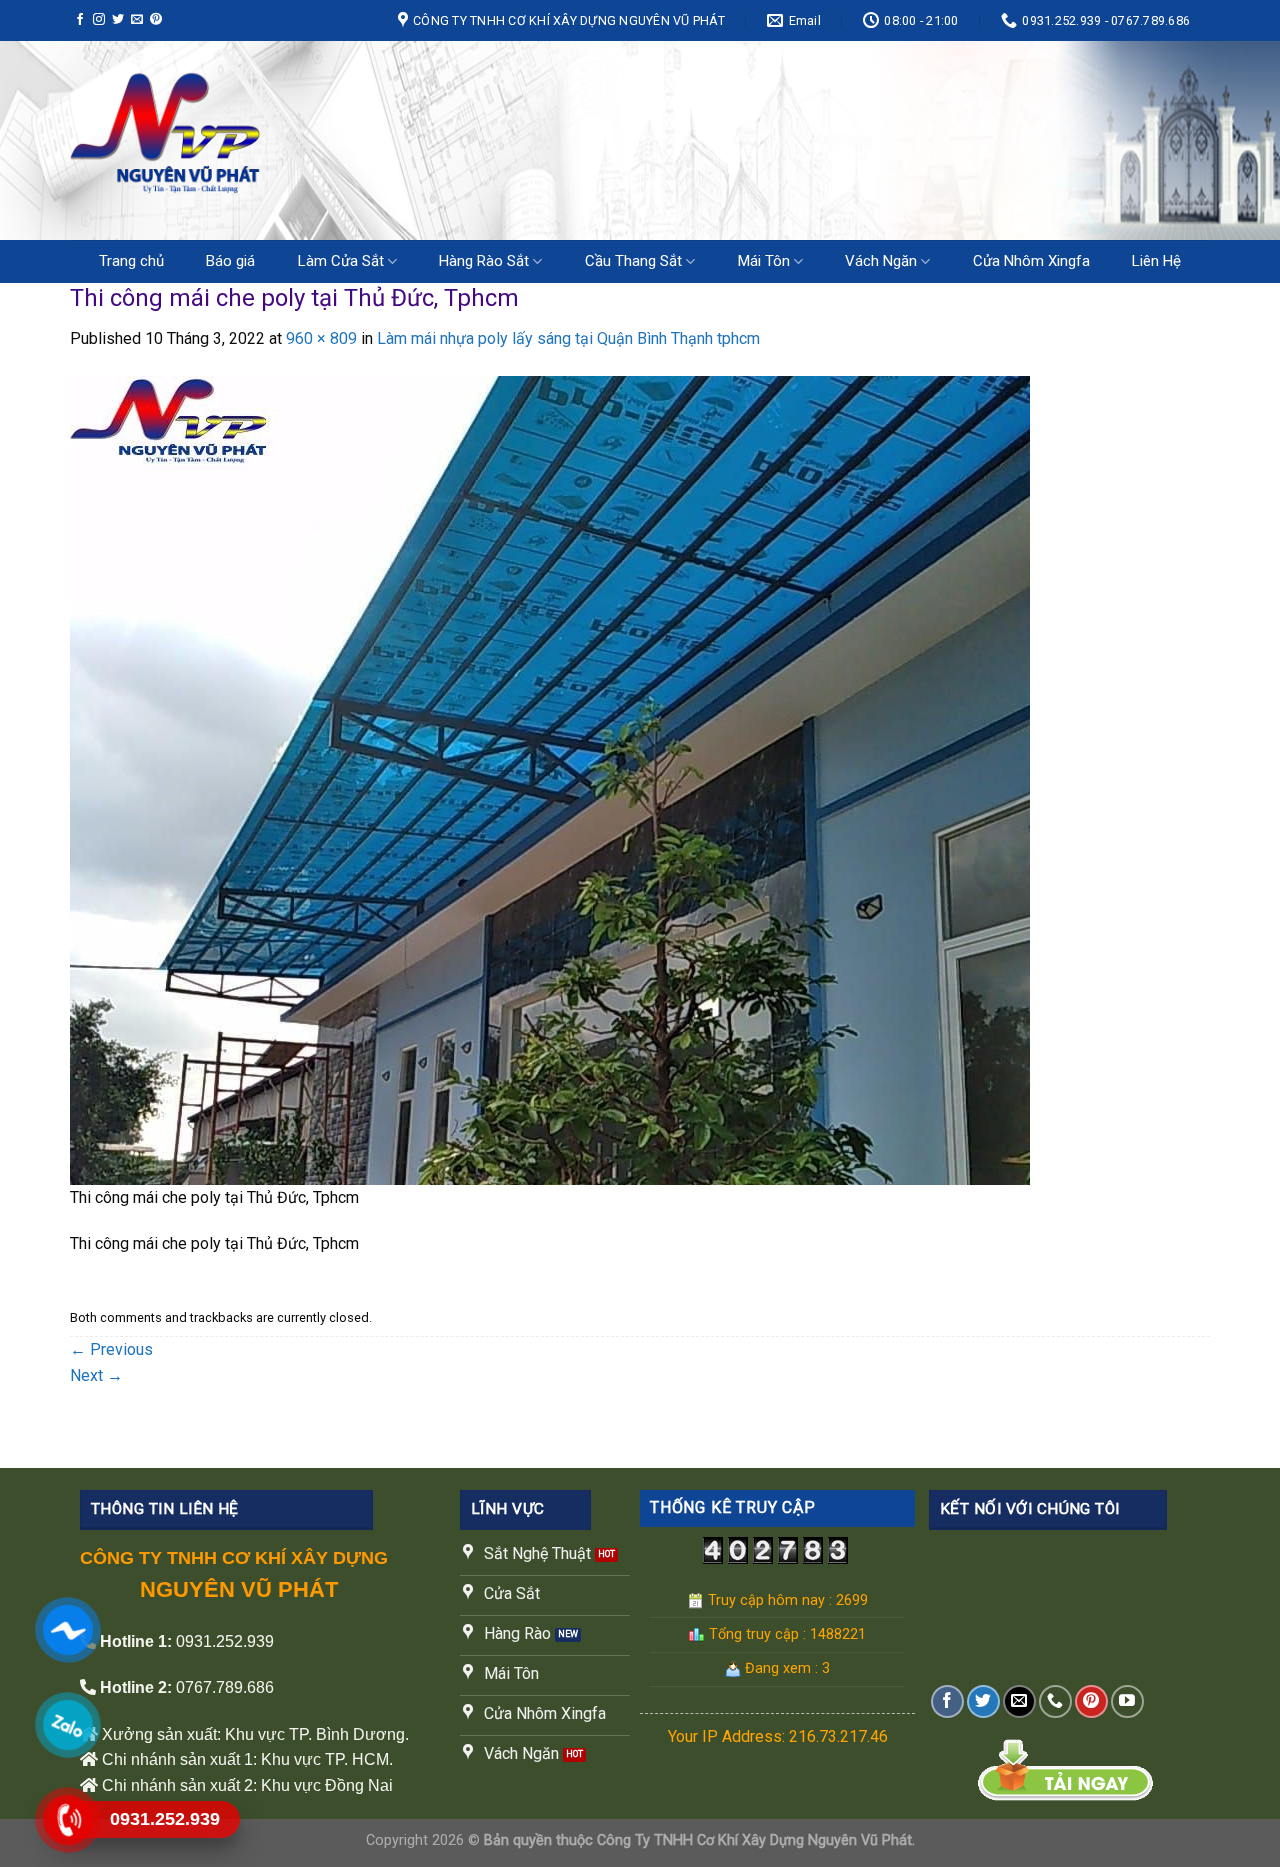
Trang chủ (131, 261)
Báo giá (230, 261)
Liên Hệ (1156, 261)
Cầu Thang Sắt (633, 261)
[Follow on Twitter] (118, 20)
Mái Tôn (764, 261)
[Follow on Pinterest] (156, 20)
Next (96, 1375)
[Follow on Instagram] (99, 20)
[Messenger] (67, 1629)
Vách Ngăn (881, 261)
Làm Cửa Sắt (341, 261)
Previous (111, 1349)
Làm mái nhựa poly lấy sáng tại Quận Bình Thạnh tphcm (568, 338)
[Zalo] (67, 1724)
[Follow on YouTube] (1127, 1701)
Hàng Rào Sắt (484, 261)
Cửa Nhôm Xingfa (1031, 261)
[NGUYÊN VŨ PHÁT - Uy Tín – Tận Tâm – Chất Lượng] (274, 140)
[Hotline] (67, 1819)
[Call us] (1055, 1701)
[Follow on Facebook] (80, 20)
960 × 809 (321, 338)
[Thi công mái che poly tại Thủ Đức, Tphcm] (550, 779)
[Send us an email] (137, 20)
